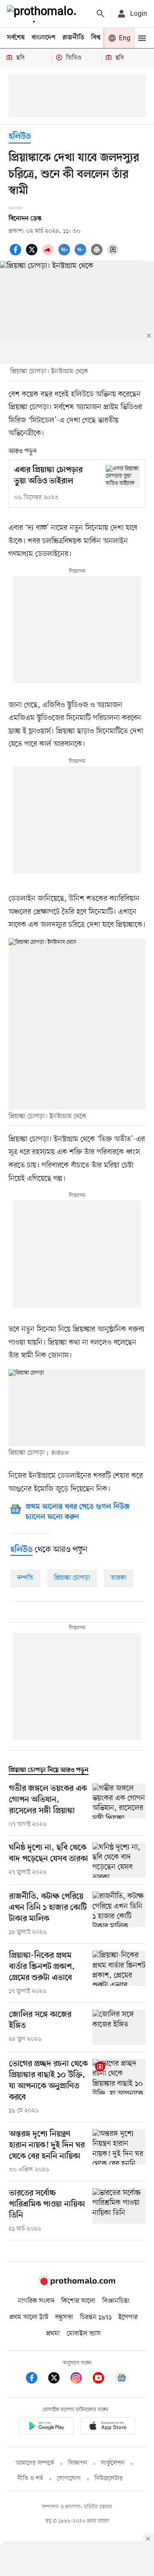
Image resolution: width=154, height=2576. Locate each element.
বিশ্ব (96, 38)
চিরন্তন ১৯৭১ (96, 2317)
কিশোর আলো (78, 2301)
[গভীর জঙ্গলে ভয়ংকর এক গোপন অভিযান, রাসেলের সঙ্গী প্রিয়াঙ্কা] (119, 1806)
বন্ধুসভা (64, 2317)
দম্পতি (25, 1578)
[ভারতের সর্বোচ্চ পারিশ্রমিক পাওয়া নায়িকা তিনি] (119, 2211)
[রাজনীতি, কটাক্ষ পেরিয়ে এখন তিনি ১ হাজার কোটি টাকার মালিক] (119, 1914)
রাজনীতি (73, 38)
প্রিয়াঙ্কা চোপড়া (72, 1578)
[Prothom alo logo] (77, 2283)
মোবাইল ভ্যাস (84, 2334)
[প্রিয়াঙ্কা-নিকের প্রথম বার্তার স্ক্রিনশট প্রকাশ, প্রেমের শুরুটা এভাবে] (119, 1973)
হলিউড (20, 137)
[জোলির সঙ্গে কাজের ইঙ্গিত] (119, 2027)
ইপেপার (128, 2317)
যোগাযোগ (69, 2479)
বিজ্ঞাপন (78, 2463)
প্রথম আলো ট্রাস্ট (29, 2317)
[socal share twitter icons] (33, 254)
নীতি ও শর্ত (30, 2479)
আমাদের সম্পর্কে (35, 2463)
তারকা (119, 1578)
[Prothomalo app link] (46, 2427)
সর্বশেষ (16, 38)
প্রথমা (53, 2334)
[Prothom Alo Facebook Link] (36, 2379)
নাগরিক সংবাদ (36, 2301)
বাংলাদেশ (44, 38)
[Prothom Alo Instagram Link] (80, 2379)
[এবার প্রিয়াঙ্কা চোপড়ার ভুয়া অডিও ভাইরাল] (123, 476)
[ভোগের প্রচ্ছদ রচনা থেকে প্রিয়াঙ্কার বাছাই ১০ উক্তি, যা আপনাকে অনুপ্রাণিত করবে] (119, 2087)
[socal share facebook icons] (17, 254)
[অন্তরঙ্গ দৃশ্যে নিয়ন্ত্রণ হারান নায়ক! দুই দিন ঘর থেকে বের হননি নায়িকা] (119, 2152)
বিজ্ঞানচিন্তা (116, 2301)
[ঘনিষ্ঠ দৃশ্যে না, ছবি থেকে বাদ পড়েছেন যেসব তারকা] (119, 1860)
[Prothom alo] (43, 14)
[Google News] (121, 2379)
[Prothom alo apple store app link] (108, 2427)
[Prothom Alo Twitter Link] (58, 2379)
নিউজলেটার (109, 2479)
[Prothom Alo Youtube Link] (103, 2379)
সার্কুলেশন (113, 2463)
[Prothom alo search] (101, 14)
